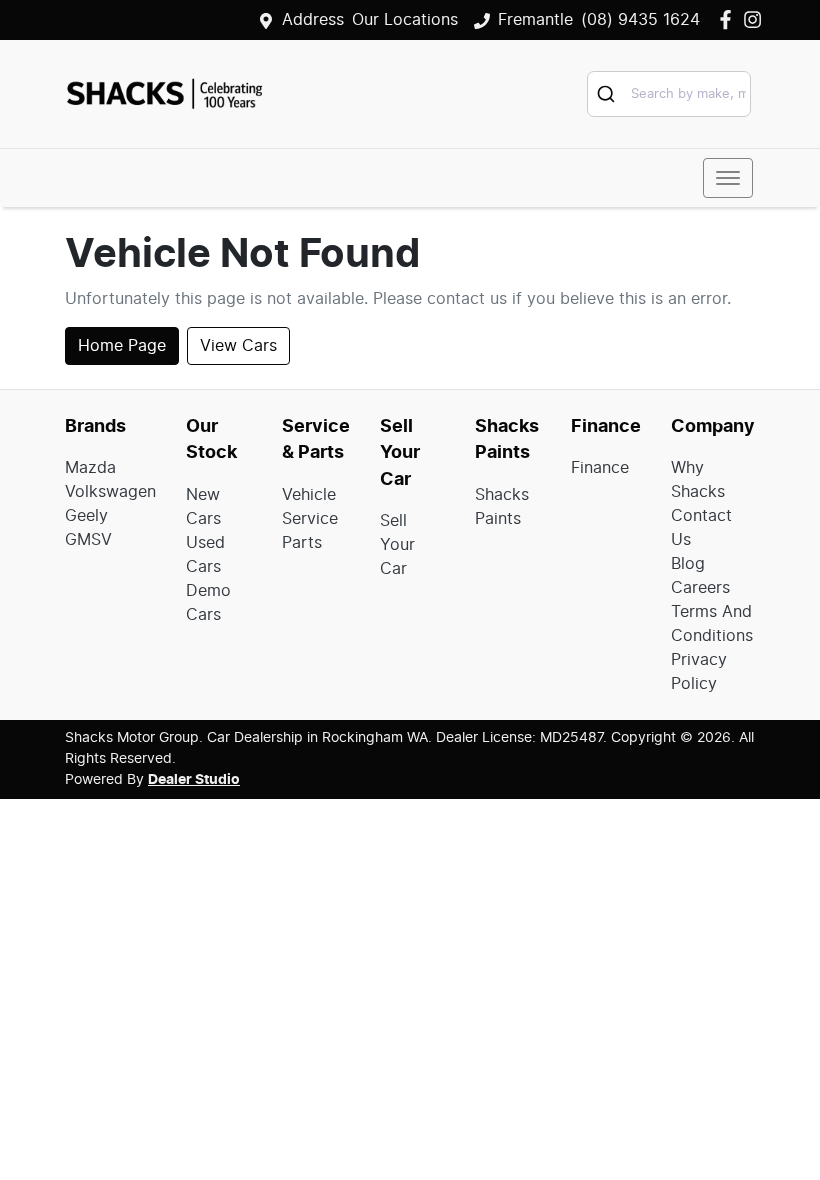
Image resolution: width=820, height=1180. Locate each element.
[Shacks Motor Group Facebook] (729, 19)
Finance (600, 468)
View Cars (238, 346)
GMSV (88, 540)
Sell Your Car (397, 545)
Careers (700, 588)
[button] (728, 178)
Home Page (122, 346)
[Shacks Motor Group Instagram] (756, 19)
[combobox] (669, 94)
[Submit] (609, 94)
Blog (688, 564)
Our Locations (405, 20)
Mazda (90, 468)
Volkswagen (110, 492)
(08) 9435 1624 (640, 20)
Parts (302, 543)
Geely (86, 516)
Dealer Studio (194, 780)
